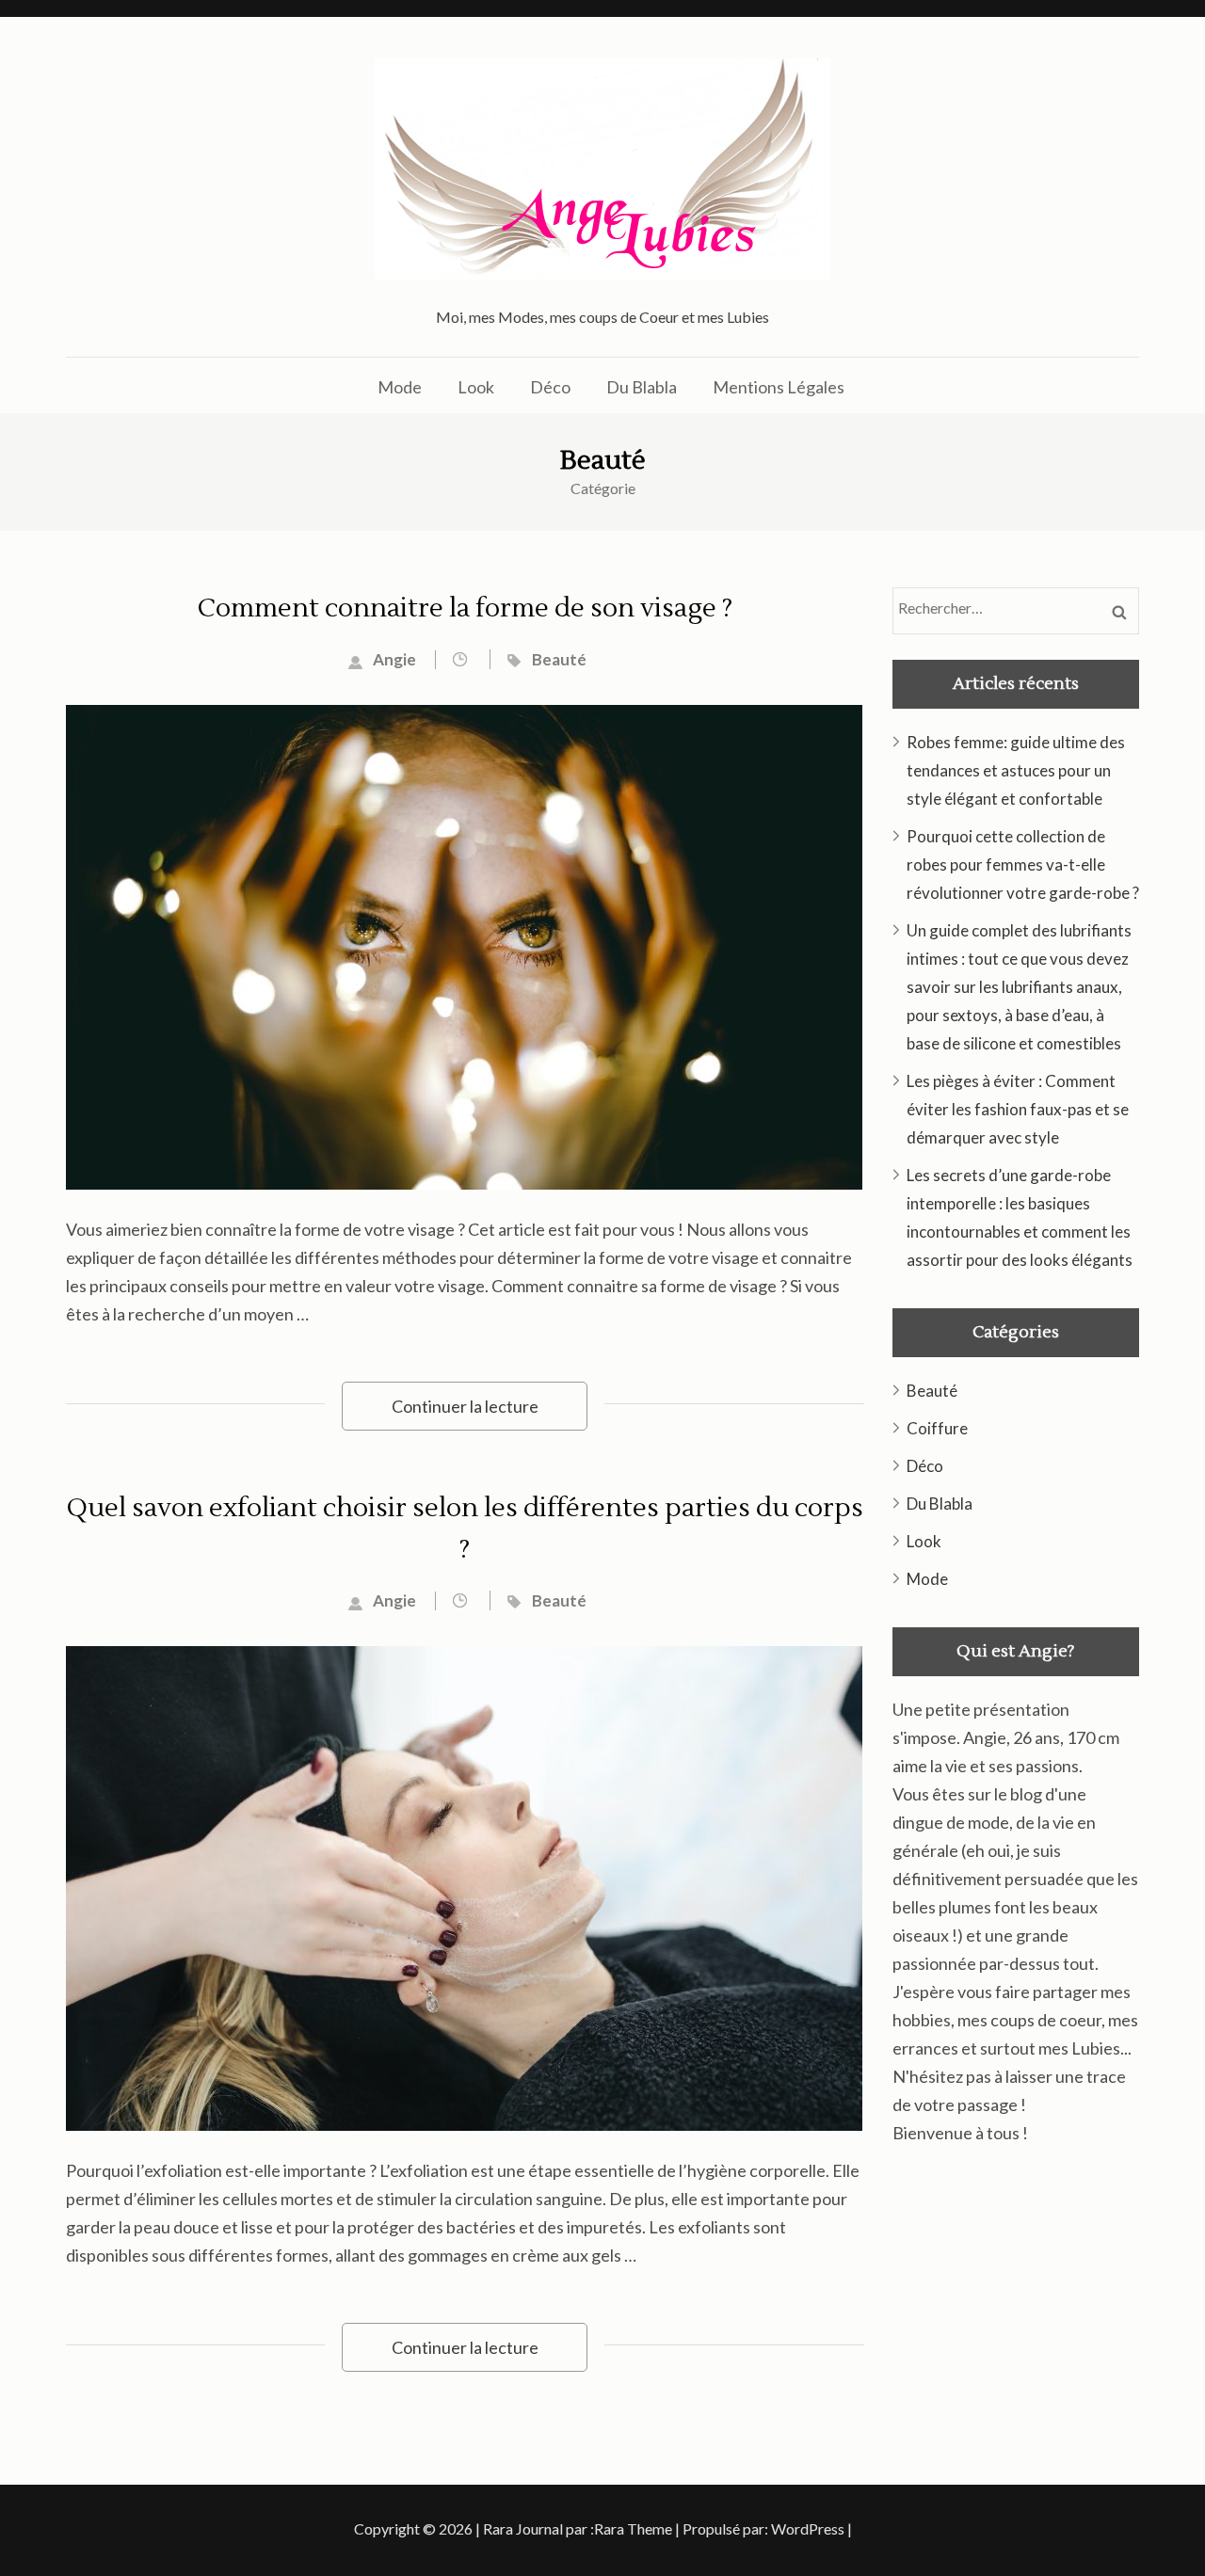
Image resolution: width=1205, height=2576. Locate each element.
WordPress (808, 2528)
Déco (550, 387)
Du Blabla (642, 387)
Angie (394, 659)
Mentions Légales (779, 387)
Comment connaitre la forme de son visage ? (465, 608)
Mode (400, 387)
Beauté (559, 659)
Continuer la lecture (465, 1406)
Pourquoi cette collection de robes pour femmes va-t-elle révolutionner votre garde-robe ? (1023, 864)
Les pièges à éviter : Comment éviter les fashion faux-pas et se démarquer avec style (1018, 1109)
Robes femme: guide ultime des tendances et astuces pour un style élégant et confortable (1016, 770)
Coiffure (937, 1428)
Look (476, 387)
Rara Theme (633, 2528)
